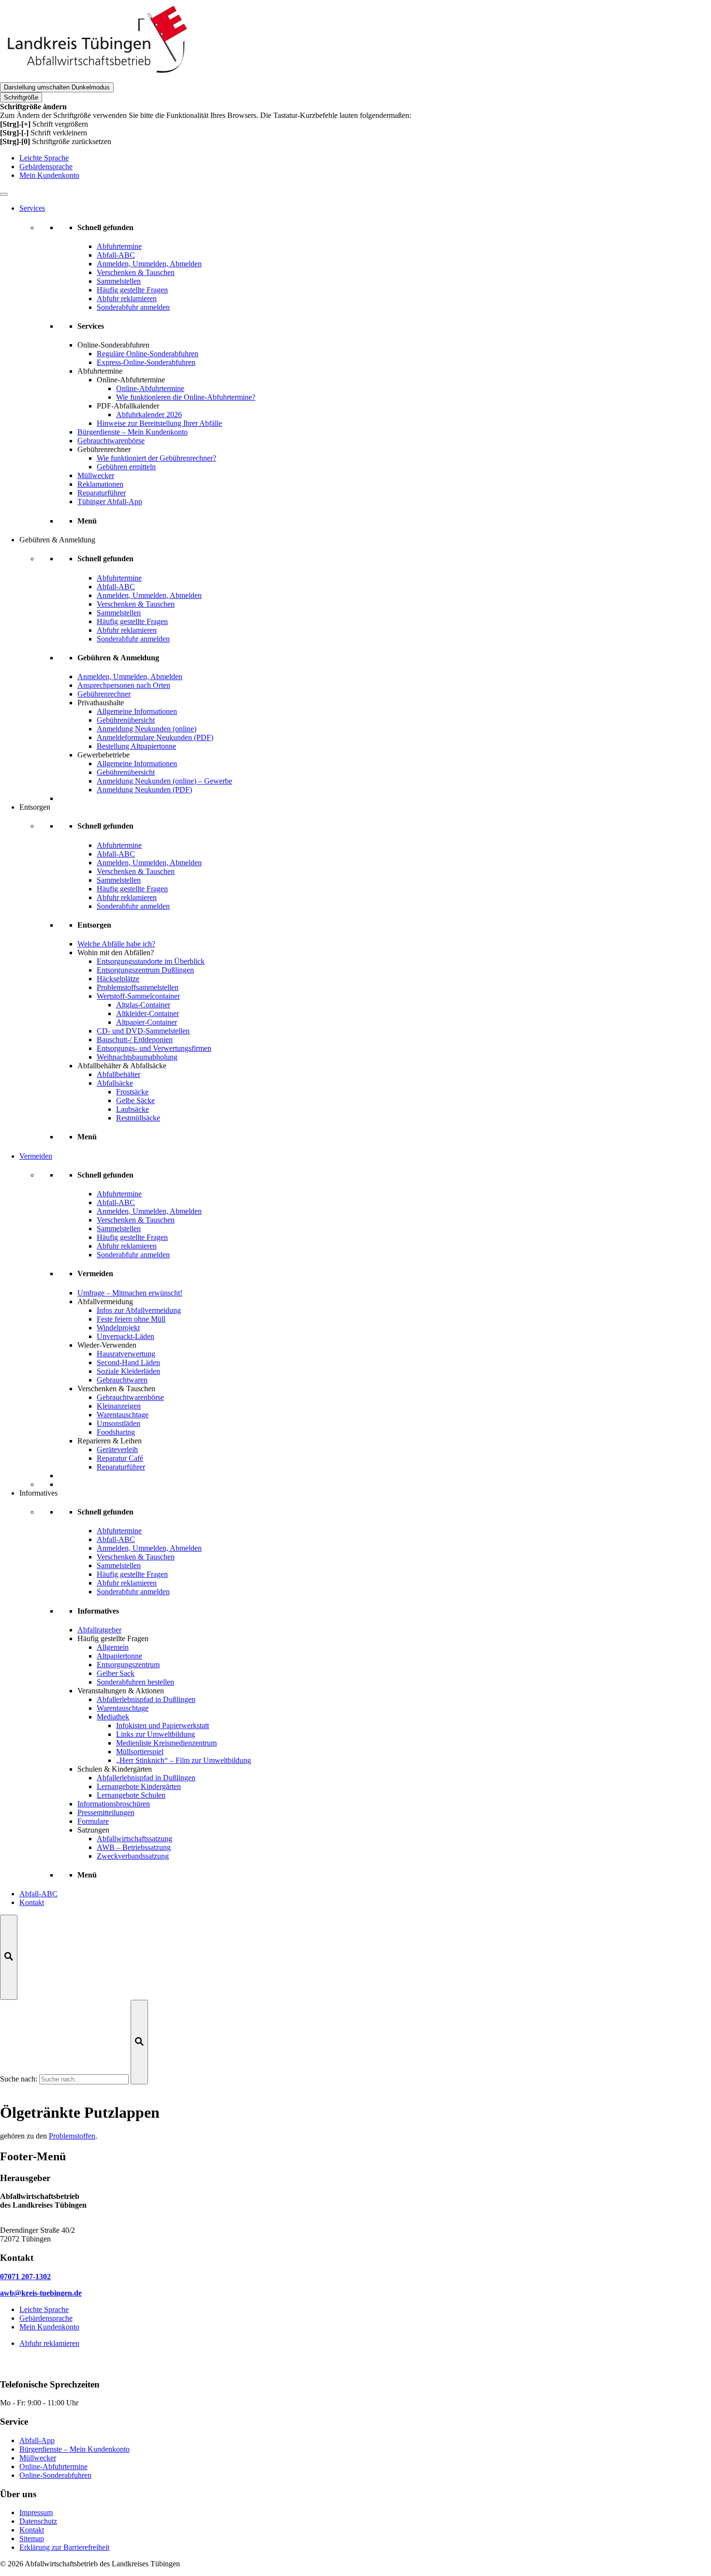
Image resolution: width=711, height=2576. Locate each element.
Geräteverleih (117, 1449)
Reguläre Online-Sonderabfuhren (148, 354)
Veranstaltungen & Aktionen (121, 1691)
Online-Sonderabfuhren (113, 345)
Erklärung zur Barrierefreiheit (64, 2547)
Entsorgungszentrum (128, 1665)
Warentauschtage (123, 1415)
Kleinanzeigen (119, 1406)
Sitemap (32, 2539)
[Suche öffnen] (9, 1957)
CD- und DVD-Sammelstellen (143, 1031)
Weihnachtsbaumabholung (137, 1057)
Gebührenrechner (104, 449)
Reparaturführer (102, 493)
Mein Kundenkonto (49, 175)
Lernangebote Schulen (131, 1795)
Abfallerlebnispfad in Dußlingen (146, 1699)
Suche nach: (19, 2079)
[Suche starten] (139, 2042)
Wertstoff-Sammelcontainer (138, 996)
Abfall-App (37, 2440)
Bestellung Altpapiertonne (136, 746)
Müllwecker (96, 475)
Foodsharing (116, 1432)
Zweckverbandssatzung (133, 1856)
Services (32, 208)
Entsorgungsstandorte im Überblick (151, 961)
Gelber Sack (116, 1673)
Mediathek (113, 1717)
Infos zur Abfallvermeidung (139, 1310)
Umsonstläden (118, 1423)
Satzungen (93, 1830)
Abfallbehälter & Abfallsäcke (122, 1066)
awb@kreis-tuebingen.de (41, 2293)
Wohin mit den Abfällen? (116, 953)
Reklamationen (100, 484)
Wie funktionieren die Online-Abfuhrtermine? (186, 397)
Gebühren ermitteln (126, 467)
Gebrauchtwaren (122, 1380)
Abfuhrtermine (100, 371)
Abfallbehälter (118, 1074)
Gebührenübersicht (126, 720)
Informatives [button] (38, 1493)
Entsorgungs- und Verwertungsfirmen (154, 1048)
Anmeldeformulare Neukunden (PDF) (155, 737)
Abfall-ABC (38, 1894)
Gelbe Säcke (135, 1100)
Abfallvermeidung (105, 1302)
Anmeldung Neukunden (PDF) (144, 790)
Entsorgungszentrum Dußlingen (145, 970)
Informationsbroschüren (114, 1804)
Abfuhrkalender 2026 (149, 415)
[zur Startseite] (97, 78)
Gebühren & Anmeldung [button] (57, 540)
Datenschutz (38, 2521)
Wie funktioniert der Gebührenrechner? (156, 458)
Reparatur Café (120, 1458)
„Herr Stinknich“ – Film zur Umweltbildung (184, 1760)
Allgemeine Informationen (137, 711)
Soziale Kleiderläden (128, 1371)
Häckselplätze (118, 979)
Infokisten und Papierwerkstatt (163, 1725)
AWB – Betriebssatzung (134, 1847)
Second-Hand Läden (128, 1362)
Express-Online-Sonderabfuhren (146, 362)
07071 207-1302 (25, 2277)
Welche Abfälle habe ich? (116, 944)
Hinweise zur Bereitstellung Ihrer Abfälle (159, 423)
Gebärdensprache (46, 167)
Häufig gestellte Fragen (113, 1638)
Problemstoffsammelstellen (138, 987)
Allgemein (113, 1647)
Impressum (36, 2512)
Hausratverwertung (126, 1354)
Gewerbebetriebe (104, 755)
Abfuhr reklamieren (49, 2343)
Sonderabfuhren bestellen (135, 1682)
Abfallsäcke (115, 1083)
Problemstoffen (72, 2136)
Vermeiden (36, 1156)
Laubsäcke (133, 1109)
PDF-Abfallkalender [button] (128, 406)
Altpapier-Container (147, 1022)
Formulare (93, 1821)
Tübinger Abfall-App (110, 502)
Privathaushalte (101, 703)
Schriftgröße (21, 97)
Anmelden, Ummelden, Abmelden (130, 677)
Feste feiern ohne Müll (131, 1319)
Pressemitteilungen (106, 1812)
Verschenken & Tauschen (116, 1389)
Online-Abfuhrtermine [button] (131, 380)
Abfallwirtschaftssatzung (134, 1839)
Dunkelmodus (57, 87)
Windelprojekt (118, 1328)
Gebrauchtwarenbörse (111, 441)
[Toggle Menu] (4, 194)
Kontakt (32, 1902)
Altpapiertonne (119, 1656)
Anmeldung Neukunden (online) (147, 729)
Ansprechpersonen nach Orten (124, 685)
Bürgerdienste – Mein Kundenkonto (133, 432)
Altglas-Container (143, 1005)
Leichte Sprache (44, 158)
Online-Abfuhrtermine (150, 388)
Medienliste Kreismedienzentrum (166, 1743)
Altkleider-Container (148, 1013)
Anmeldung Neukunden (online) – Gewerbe (164, 781)
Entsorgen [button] (35, 807)
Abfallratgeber (99, 1630)
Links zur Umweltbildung (156, 1734)
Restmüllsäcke (138, 1118)
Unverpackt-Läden (126, 1336)
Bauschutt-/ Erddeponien (135, 1040)
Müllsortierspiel (140, 1752)
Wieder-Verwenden (107, 1345)
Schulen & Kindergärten (115, 1769)
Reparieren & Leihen (110, 1441)
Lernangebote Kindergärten (139, 1786)
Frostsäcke (132, 1092)
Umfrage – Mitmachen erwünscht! (130, 1293)
